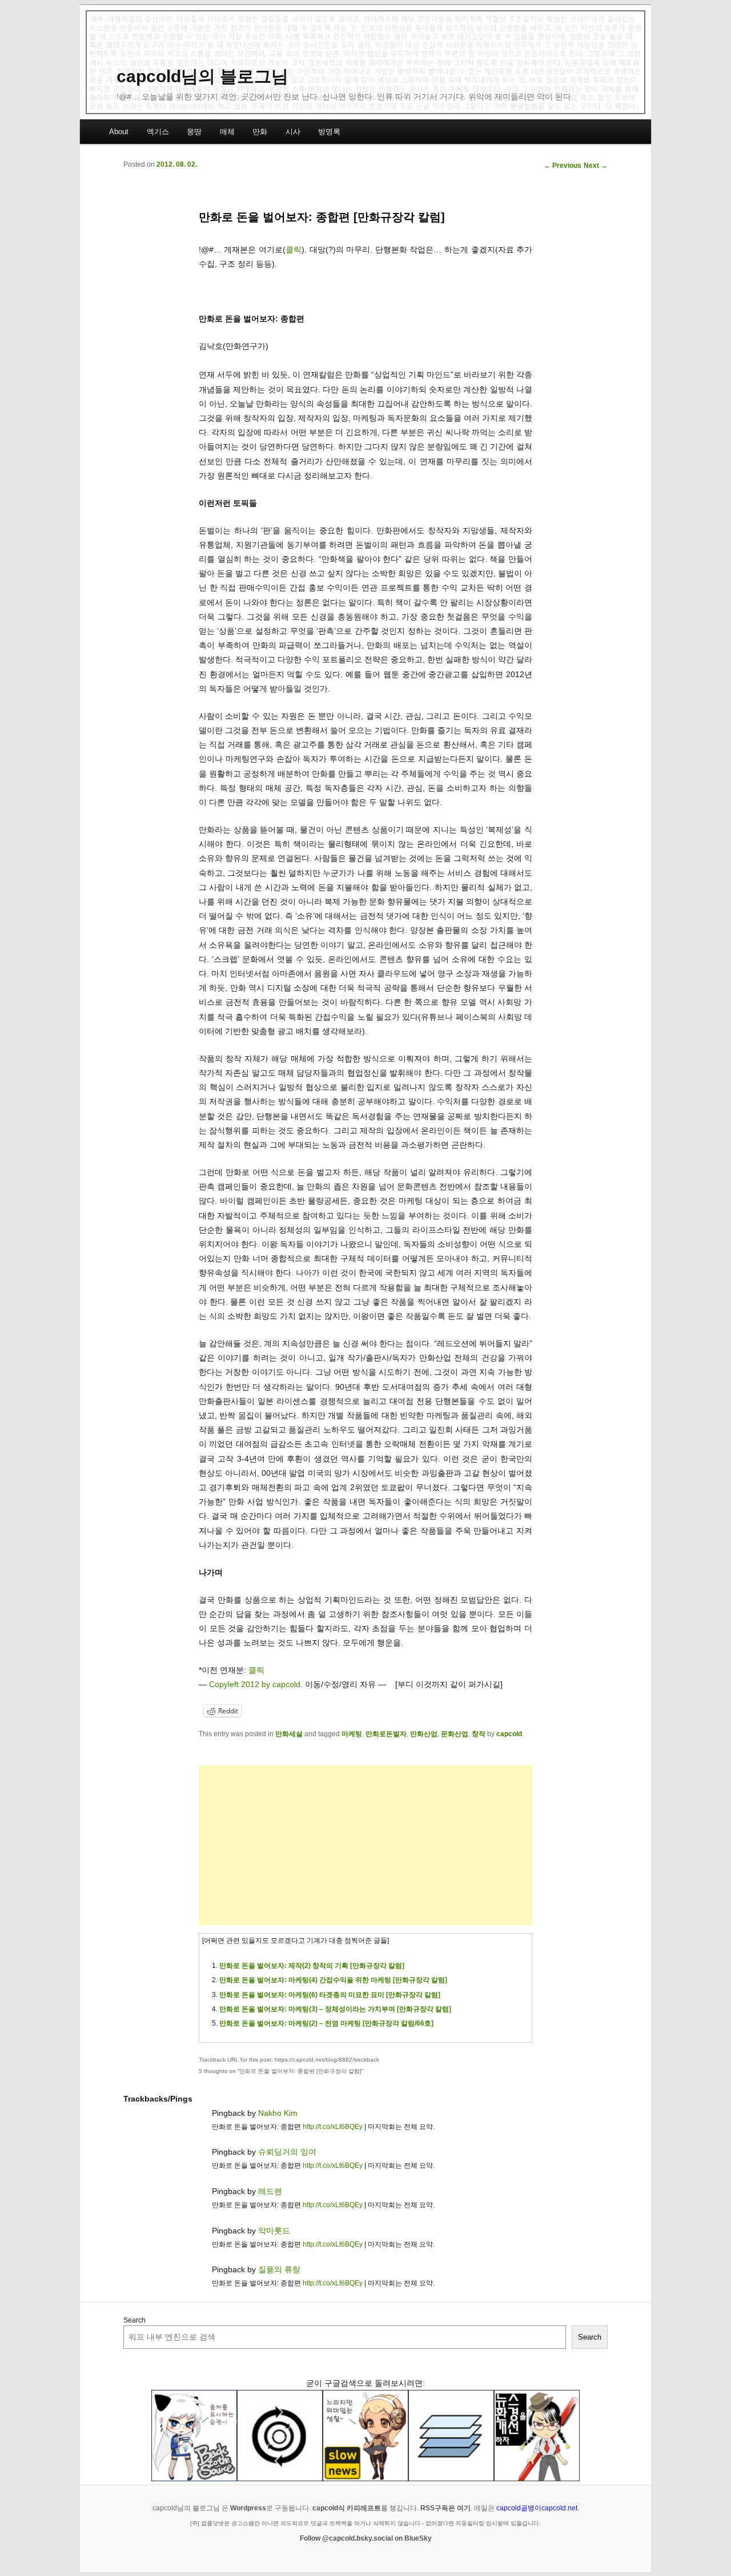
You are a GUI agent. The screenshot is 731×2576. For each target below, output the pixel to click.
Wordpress (248, 2508)
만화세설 (289, 1734)
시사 (293, 132)
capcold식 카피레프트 (347, 2508)
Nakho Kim (278, 2113)
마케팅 (352, 1734)
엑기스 (158, 132)
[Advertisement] (365, 1845)
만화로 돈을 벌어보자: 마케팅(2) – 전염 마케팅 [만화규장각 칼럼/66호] (326, 2023)
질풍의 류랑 (279, 2269)
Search (134, 2320)
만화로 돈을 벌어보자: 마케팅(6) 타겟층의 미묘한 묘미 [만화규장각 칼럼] (330, 1995)
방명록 (329, 132)
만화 (260, 132)
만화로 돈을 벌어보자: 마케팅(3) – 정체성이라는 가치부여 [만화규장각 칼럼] (335, 2009)
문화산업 (455, 1734)
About (119, 132)
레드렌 (270, 2191)
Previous (563, 166)
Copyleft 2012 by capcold (255, 1684)
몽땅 (194, 132)
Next (596, 166)
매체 (227, 132)
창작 (479, 1734)
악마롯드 (274, 2231)
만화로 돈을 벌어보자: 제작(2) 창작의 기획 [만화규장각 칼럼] (312, 1966)
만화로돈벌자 (386, 1734)
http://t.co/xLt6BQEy (333, 2127)
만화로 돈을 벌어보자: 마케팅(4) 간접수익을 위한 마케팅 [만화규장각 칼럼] (333, 1980)
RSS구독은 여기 (445, 2508)
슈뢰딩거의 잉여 (287, 2152)
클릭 (294, 249)
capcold (509, 1734)
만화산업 (424, 1734)
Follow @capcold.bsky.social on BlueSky (366, 2538)
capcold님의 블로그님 (202, 76)
